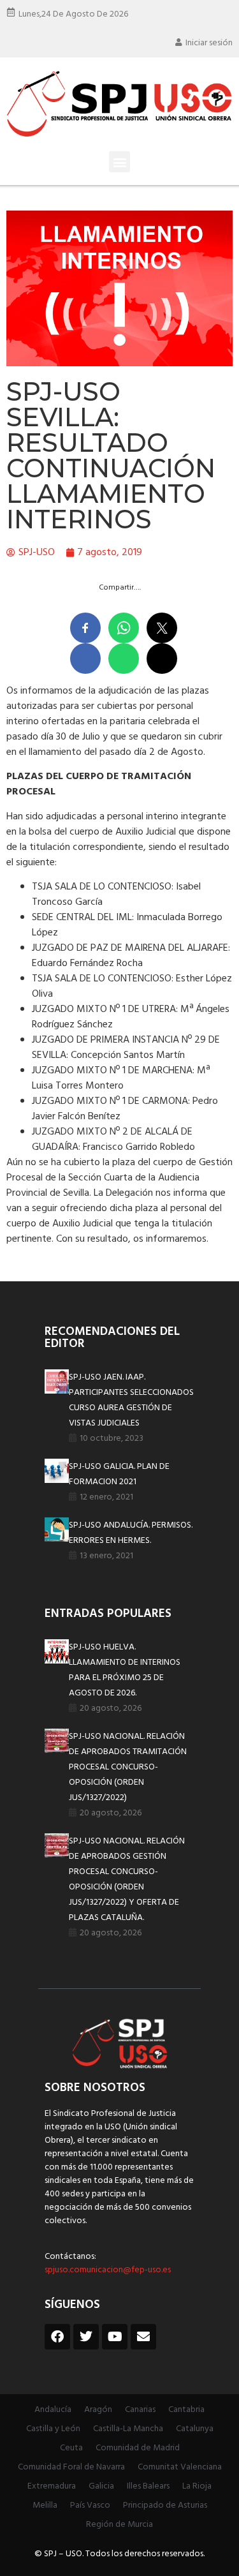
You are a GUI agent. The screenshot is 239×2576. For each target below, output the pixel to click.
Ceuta (71, 2448)
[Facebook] (57, 2337)
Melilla (45, 2505)
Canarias (140, 2410)
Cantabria (186, 2410)
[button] (119, 162)
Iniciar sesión (209, 43)
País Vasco (90, 2505)
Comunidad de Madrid (138, 2448)
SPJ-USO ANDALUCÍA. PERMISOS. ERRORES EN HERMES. (131, 1533)
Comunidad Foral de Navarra (71, 2467)
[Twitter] (86, 2337)
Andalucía (53, 2410)
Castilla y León (53, 2429)
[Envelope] (143, 2337)
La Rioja (197, 2486)
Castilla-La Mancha (128, 2429)
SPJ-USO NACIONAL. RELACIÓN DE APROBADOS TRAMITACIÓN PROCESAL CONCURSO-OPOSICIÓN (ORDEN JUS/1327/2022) (128, 1767)
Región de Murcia (119, 2525)
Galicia (101, 2486)
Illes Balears (148, 2486)
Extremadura (52, 2486)
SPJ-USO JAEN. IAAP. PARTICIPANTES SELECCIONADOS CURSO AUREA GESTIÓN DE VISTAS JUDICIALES (131, 1400)
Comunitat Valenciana (180, 2467)
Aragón (98, 2410)
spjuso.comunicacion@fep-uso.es (108, 2270)
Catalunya (195, 2429)
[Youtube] (115, 2337)
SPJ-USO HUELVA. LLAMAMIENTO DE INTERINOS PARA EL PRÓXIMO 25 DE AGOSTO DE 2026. (125, 1670)
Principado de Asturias (165, 2505)
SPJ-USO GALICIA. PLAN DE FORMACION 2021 (119, 1474)
